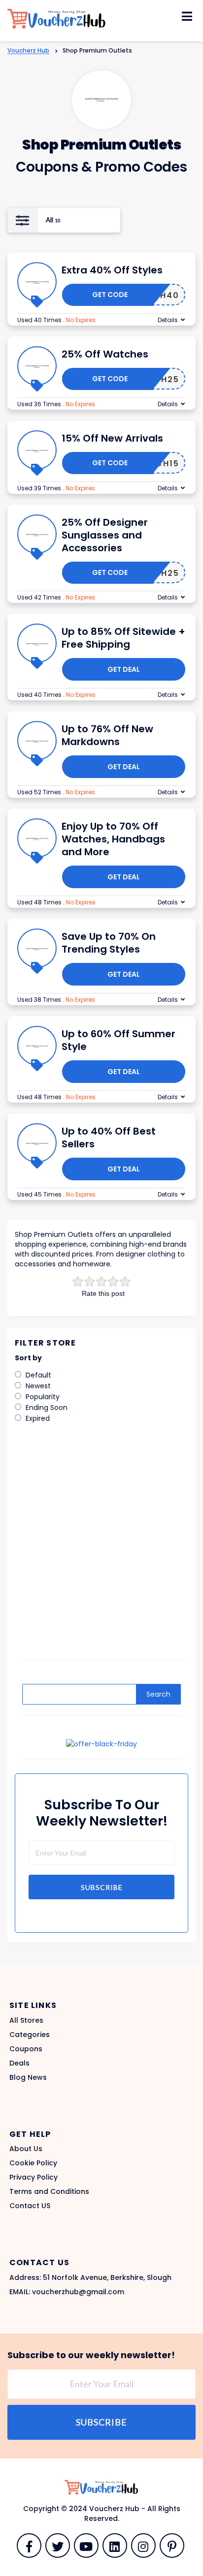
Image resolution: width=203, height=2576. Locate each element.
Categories (30, 2035)
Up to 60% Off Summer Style (118, 1040)
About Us (26, 2149)
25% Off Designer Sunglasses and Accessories (105, 535)
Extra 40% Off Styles (112, 270)
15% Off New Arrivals (112, 438)
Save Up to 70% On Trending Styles (109, 943)
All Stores (26, 2020)
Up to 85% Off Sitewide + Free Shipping (123, 638)
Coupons (26, 2049)
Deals (19, 2063)
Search (158, 1694)
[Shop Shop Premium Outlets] (102, 100)
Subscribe (102, 1887)
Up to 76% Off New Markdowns (107, 735)
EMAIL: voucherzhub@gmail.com (67, 2292)
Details (168, 320)
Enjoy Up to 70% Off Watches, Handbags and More (113, 839)
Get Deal (124, 669)
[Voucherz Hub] (57, 18)
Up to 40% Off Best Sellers (109, 1138)
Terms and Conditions (49, 2191)
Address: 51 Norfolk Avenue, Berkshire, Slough (90, 2277)
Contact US (30, 2206)
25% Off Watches (105, 354)
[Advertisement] (101, 1548)
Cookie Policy (33, 2163)
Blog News (28, 2077)
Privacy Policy (34, 2177)
